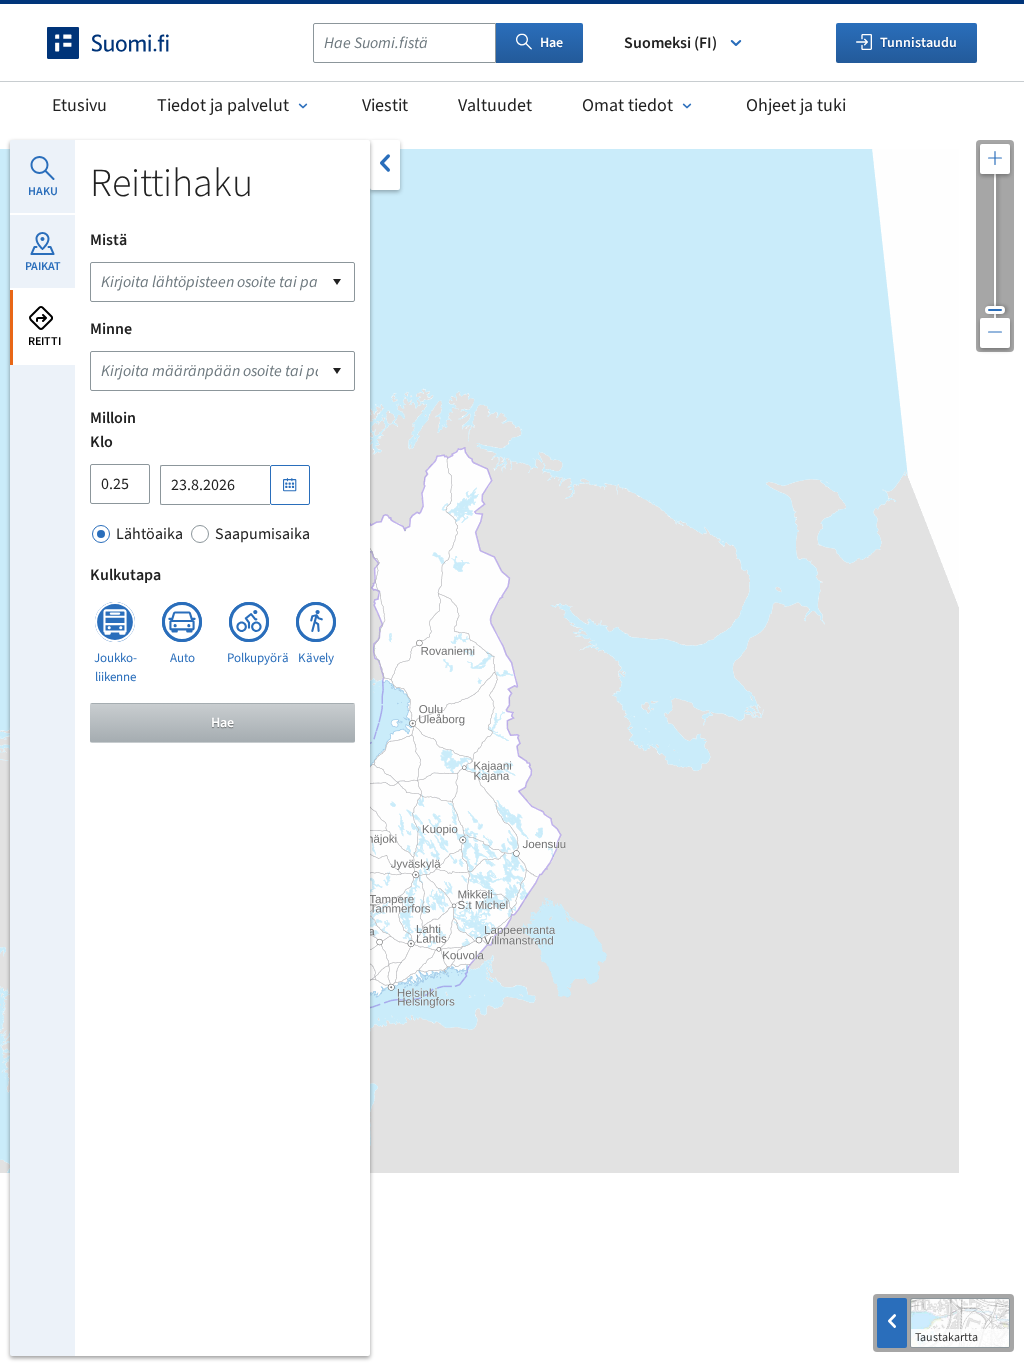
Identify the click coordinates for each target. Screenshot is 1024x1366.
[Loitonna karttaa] (995, 333)
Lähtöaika (149, 534)
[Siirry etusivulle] (126, 43)
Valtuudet (495, 105)
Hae (551, 43)
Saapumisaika (262, 534)
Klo (101, 442)
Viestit (385, 105)
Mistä (108, 240)
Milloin (113, 418)
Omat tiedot (627, 105)
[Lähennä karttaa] (995, 159)
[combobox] (404, 43)
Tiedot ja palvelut (223, 105)
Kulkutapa (125, 575)
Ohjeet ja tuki (796, 105)
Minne (111, 329)
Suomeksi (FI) (670, 43)
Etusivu (79, 105)
